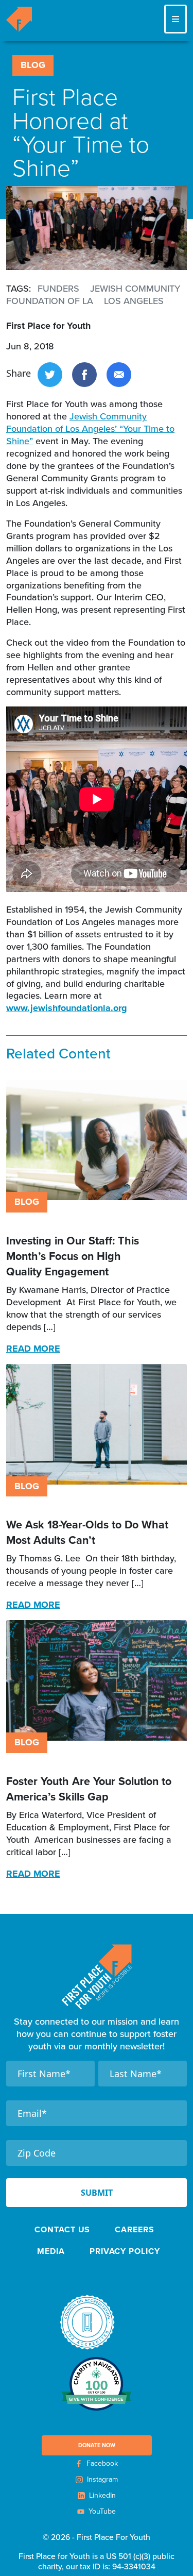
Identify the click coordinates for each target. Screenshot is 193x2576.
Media (51, 2251)
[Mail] (119, 373)
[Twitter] (50, 373)
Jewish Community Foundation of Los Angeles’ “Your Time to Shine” (90, 428)
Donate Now (97, 2445)
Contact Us (62, 2229)
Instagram (102, 2479)
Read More (33, 1349)
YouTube (102, 2511)
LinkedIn (102, 2495)
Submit (97, 2193)
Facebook (102, 2463)
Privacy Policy (125, 2251)
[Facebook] (84, 373)
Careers (134, 2229)
